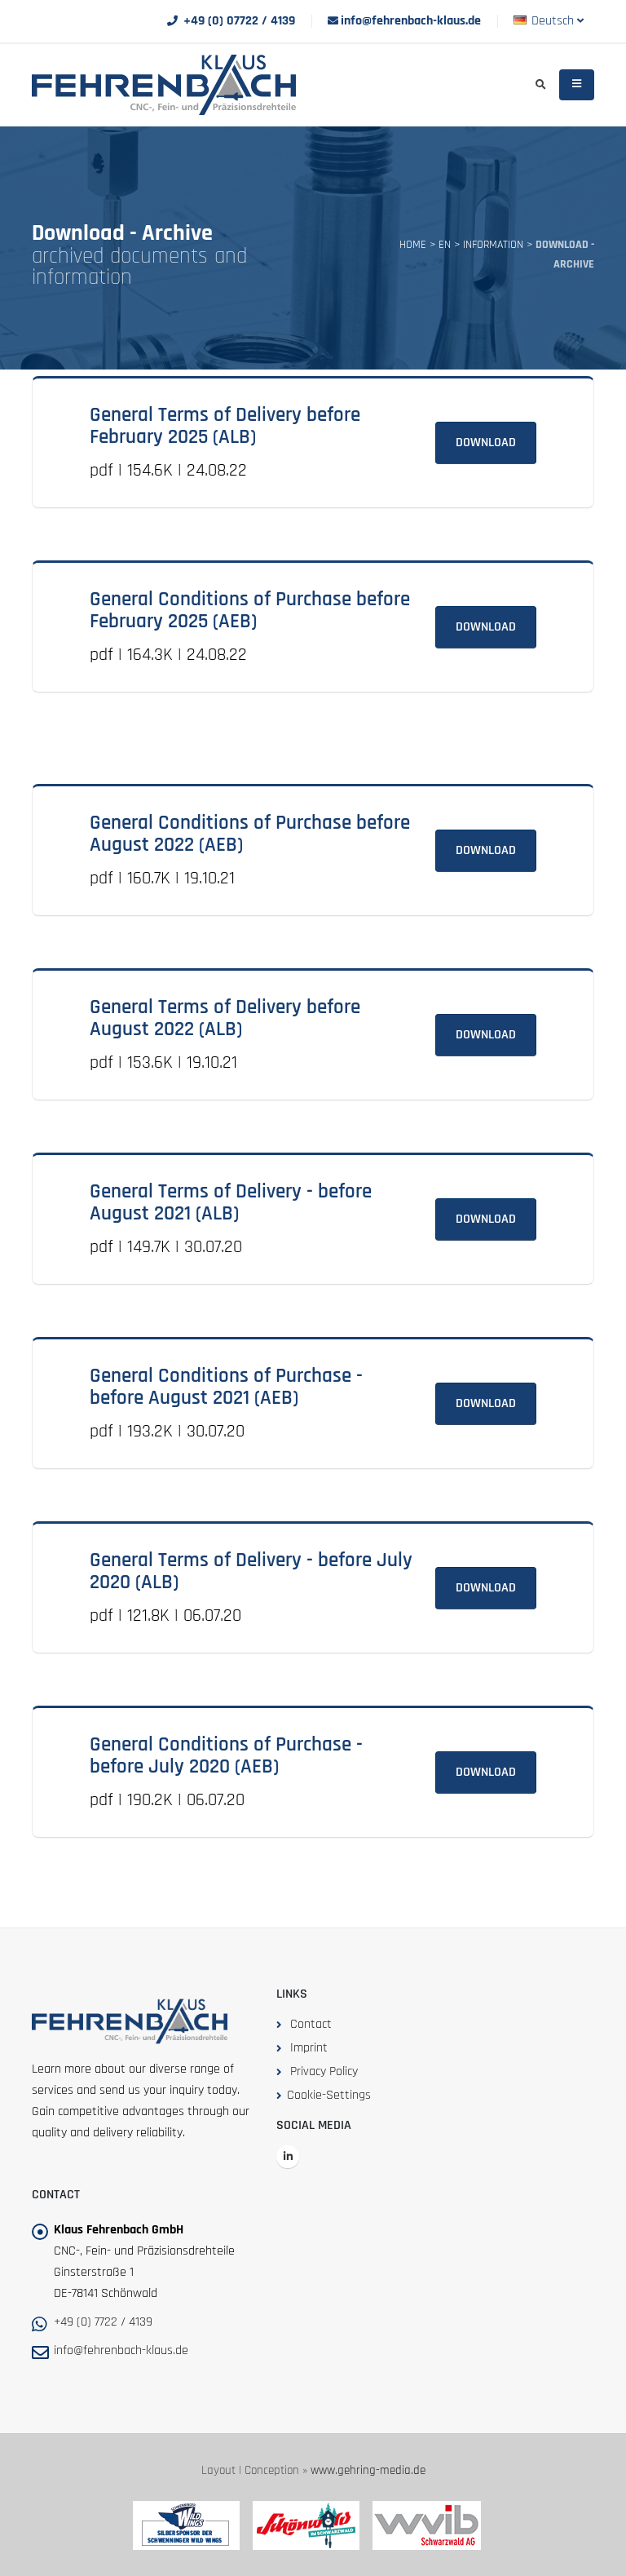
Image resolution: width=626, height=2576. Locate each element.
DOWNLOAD (486, 443)
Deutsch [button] (553, 21)
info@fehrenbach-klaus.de (411, 21)
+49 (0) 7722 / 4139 (103, 2322)
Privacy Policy (324, 2071)
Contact (311, 2024)
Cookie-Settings (329, 2095)
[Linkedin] (288, 2157)
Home (413, 245)
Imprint (309, 2048)
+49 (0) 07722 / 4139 (239, 21)
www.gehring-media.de (368, 2470)
